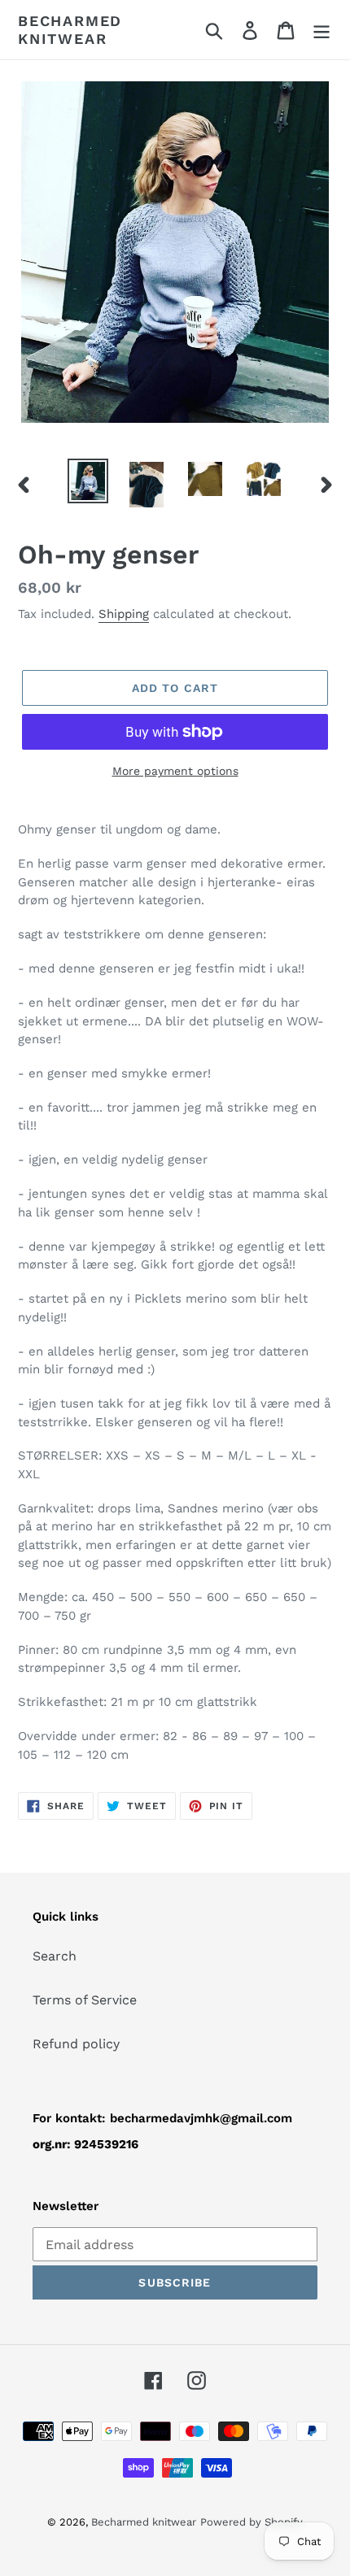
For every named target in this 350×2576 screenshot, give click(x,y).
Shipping (124, 614)
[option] (88, 481)
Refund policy (76, 2044)
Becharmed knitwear (70, 30)
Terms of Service (85, 2000)
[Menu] (322, 30)
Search (55, 1956)
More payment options (175, 771)
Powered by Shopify (252, 2522)
